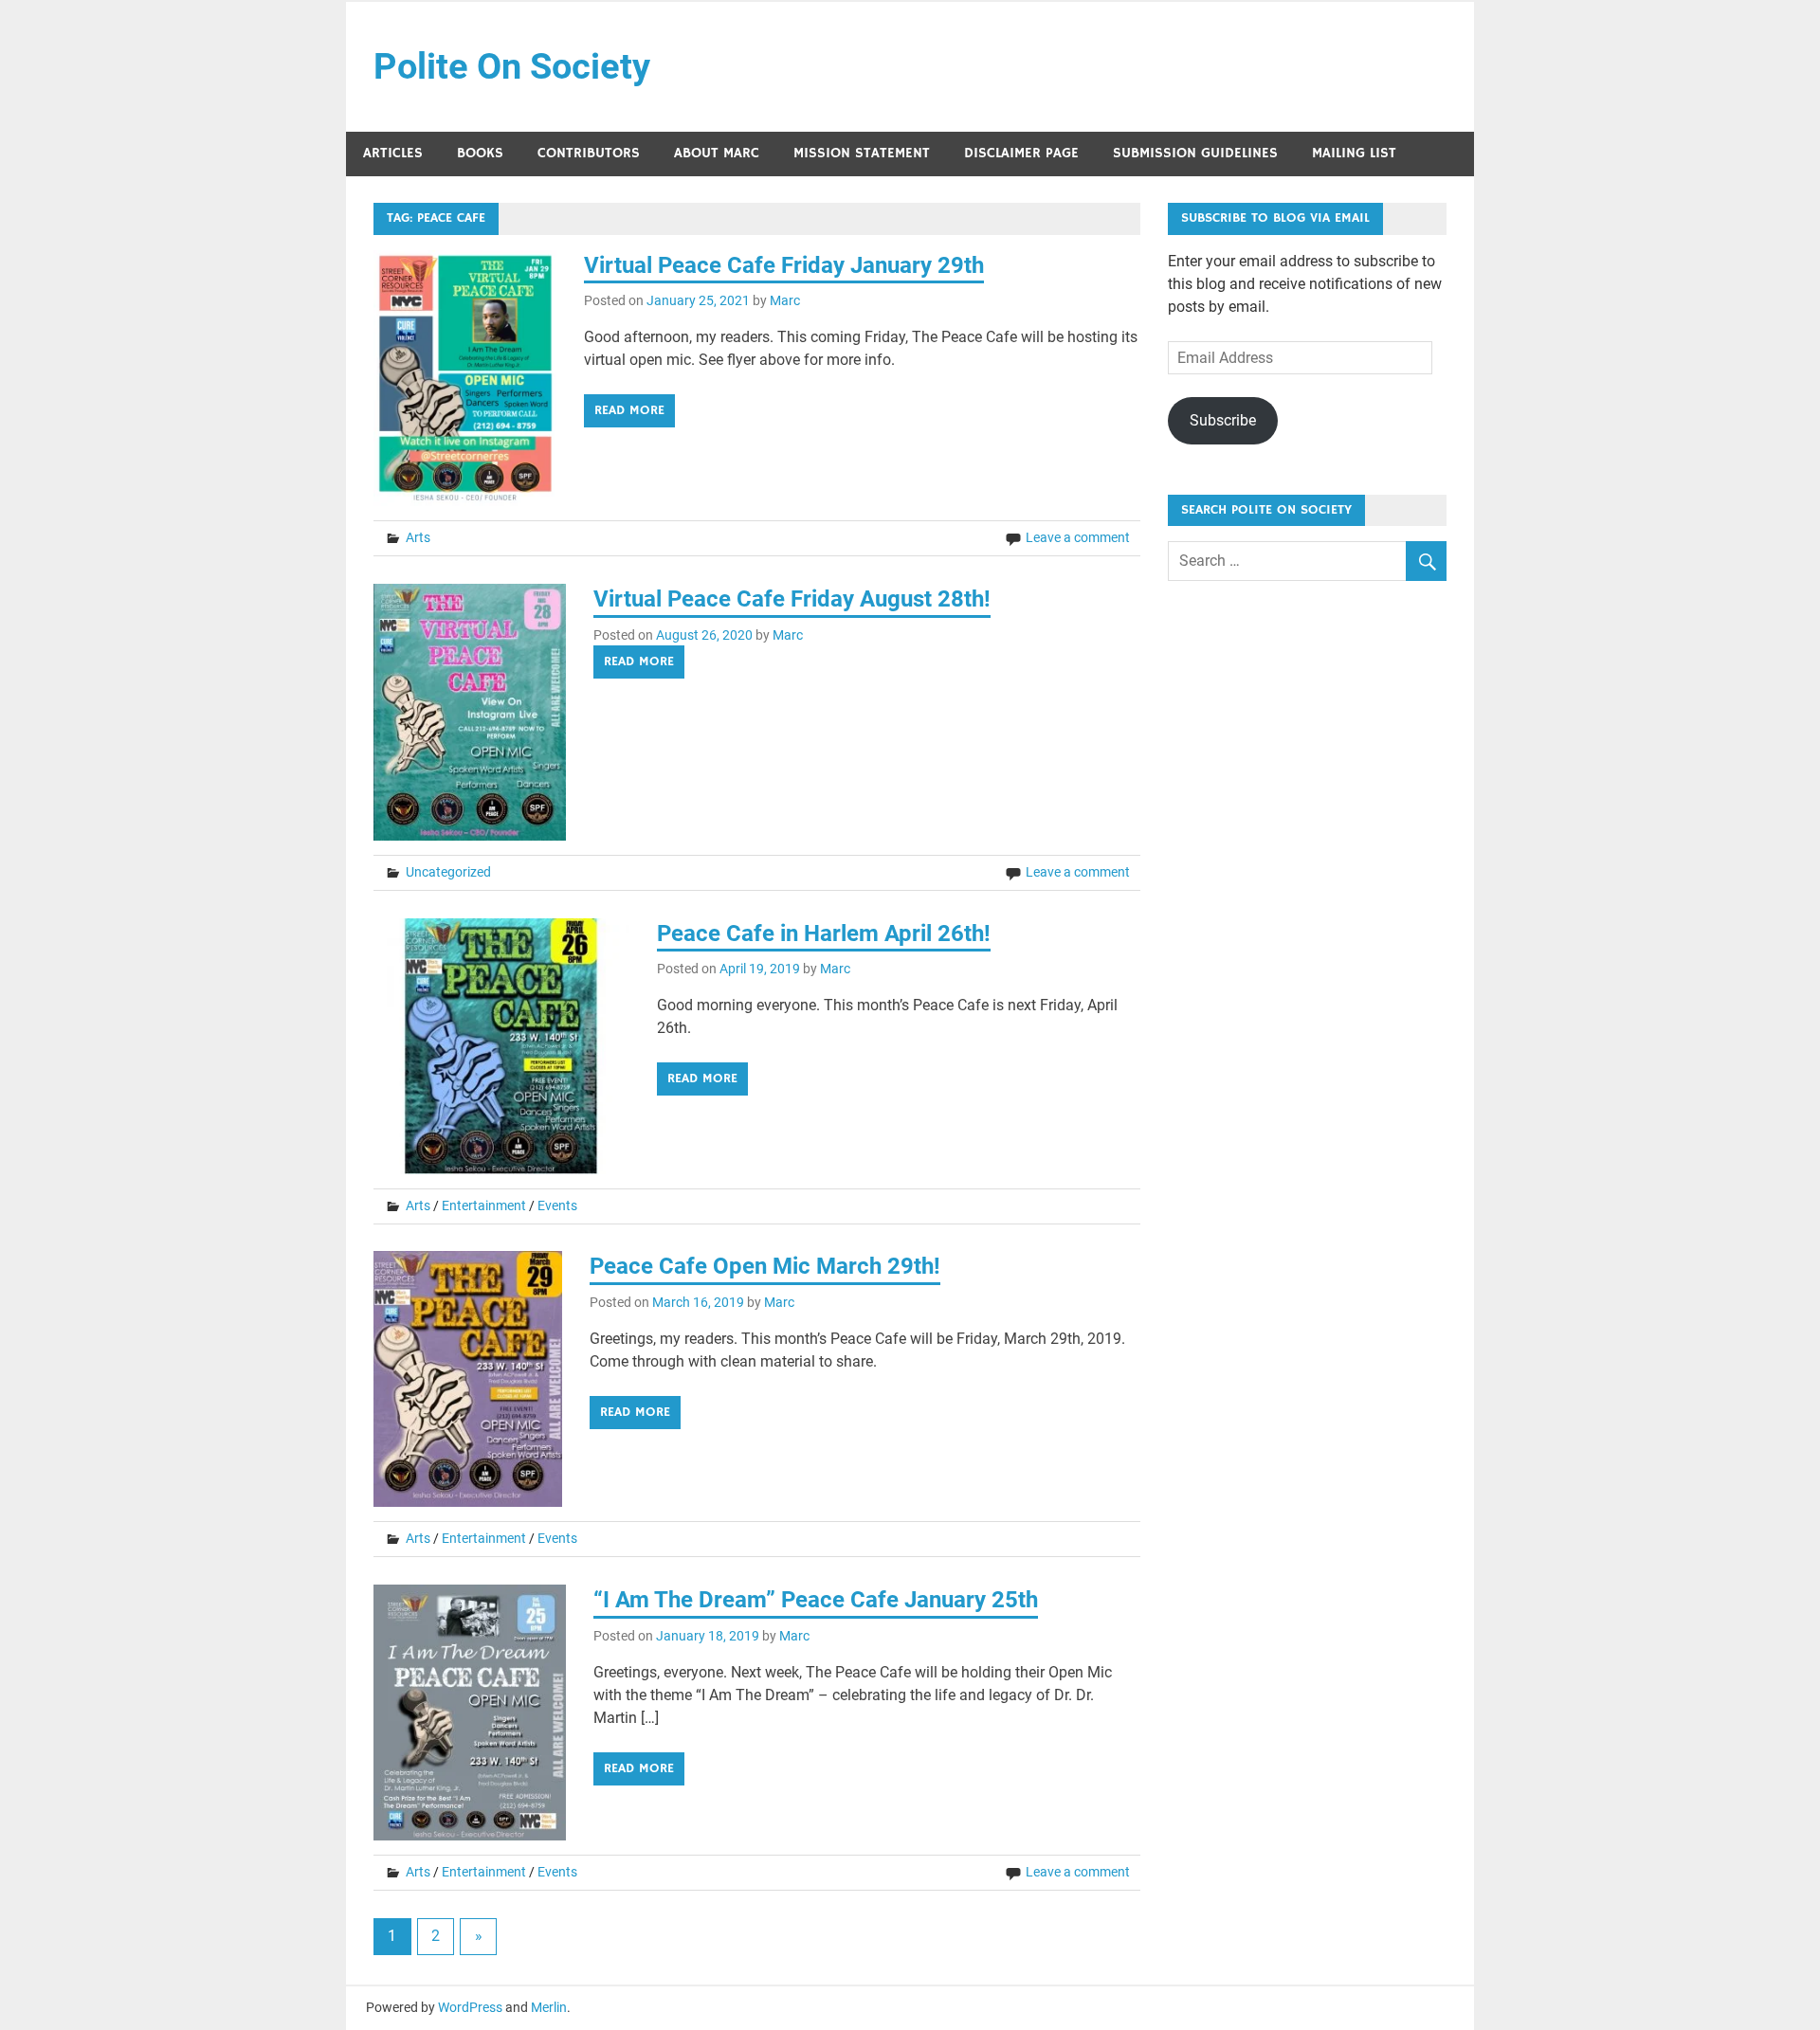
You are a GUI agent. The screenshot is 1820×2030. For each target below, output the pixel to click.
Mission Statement (862, 153)
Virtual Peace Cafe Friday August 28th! (792, 599)
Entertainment (484, 1205)
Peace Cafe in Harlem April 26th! (824, 933)
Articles (393, 153)
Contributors (589, 153)
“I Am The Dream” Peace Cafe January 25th (816, 1600)
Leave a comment (1078, 537)
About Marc (717, 153)
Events (557, 1205)
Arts (418, 537)
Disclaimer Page (1021, 153)
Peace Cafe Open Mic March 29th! (765, 1266)
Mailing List (1354, 153)
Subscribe (1223, 420)
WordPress (470, 2007)
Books (480, 153)
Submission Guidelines (1195, 153)
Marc (785, 300)
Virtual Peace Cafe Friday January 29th (784, 265)
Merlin (549, 2007)
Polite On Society (512, 66)
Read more (629, 410)
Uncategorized (448, 872)
